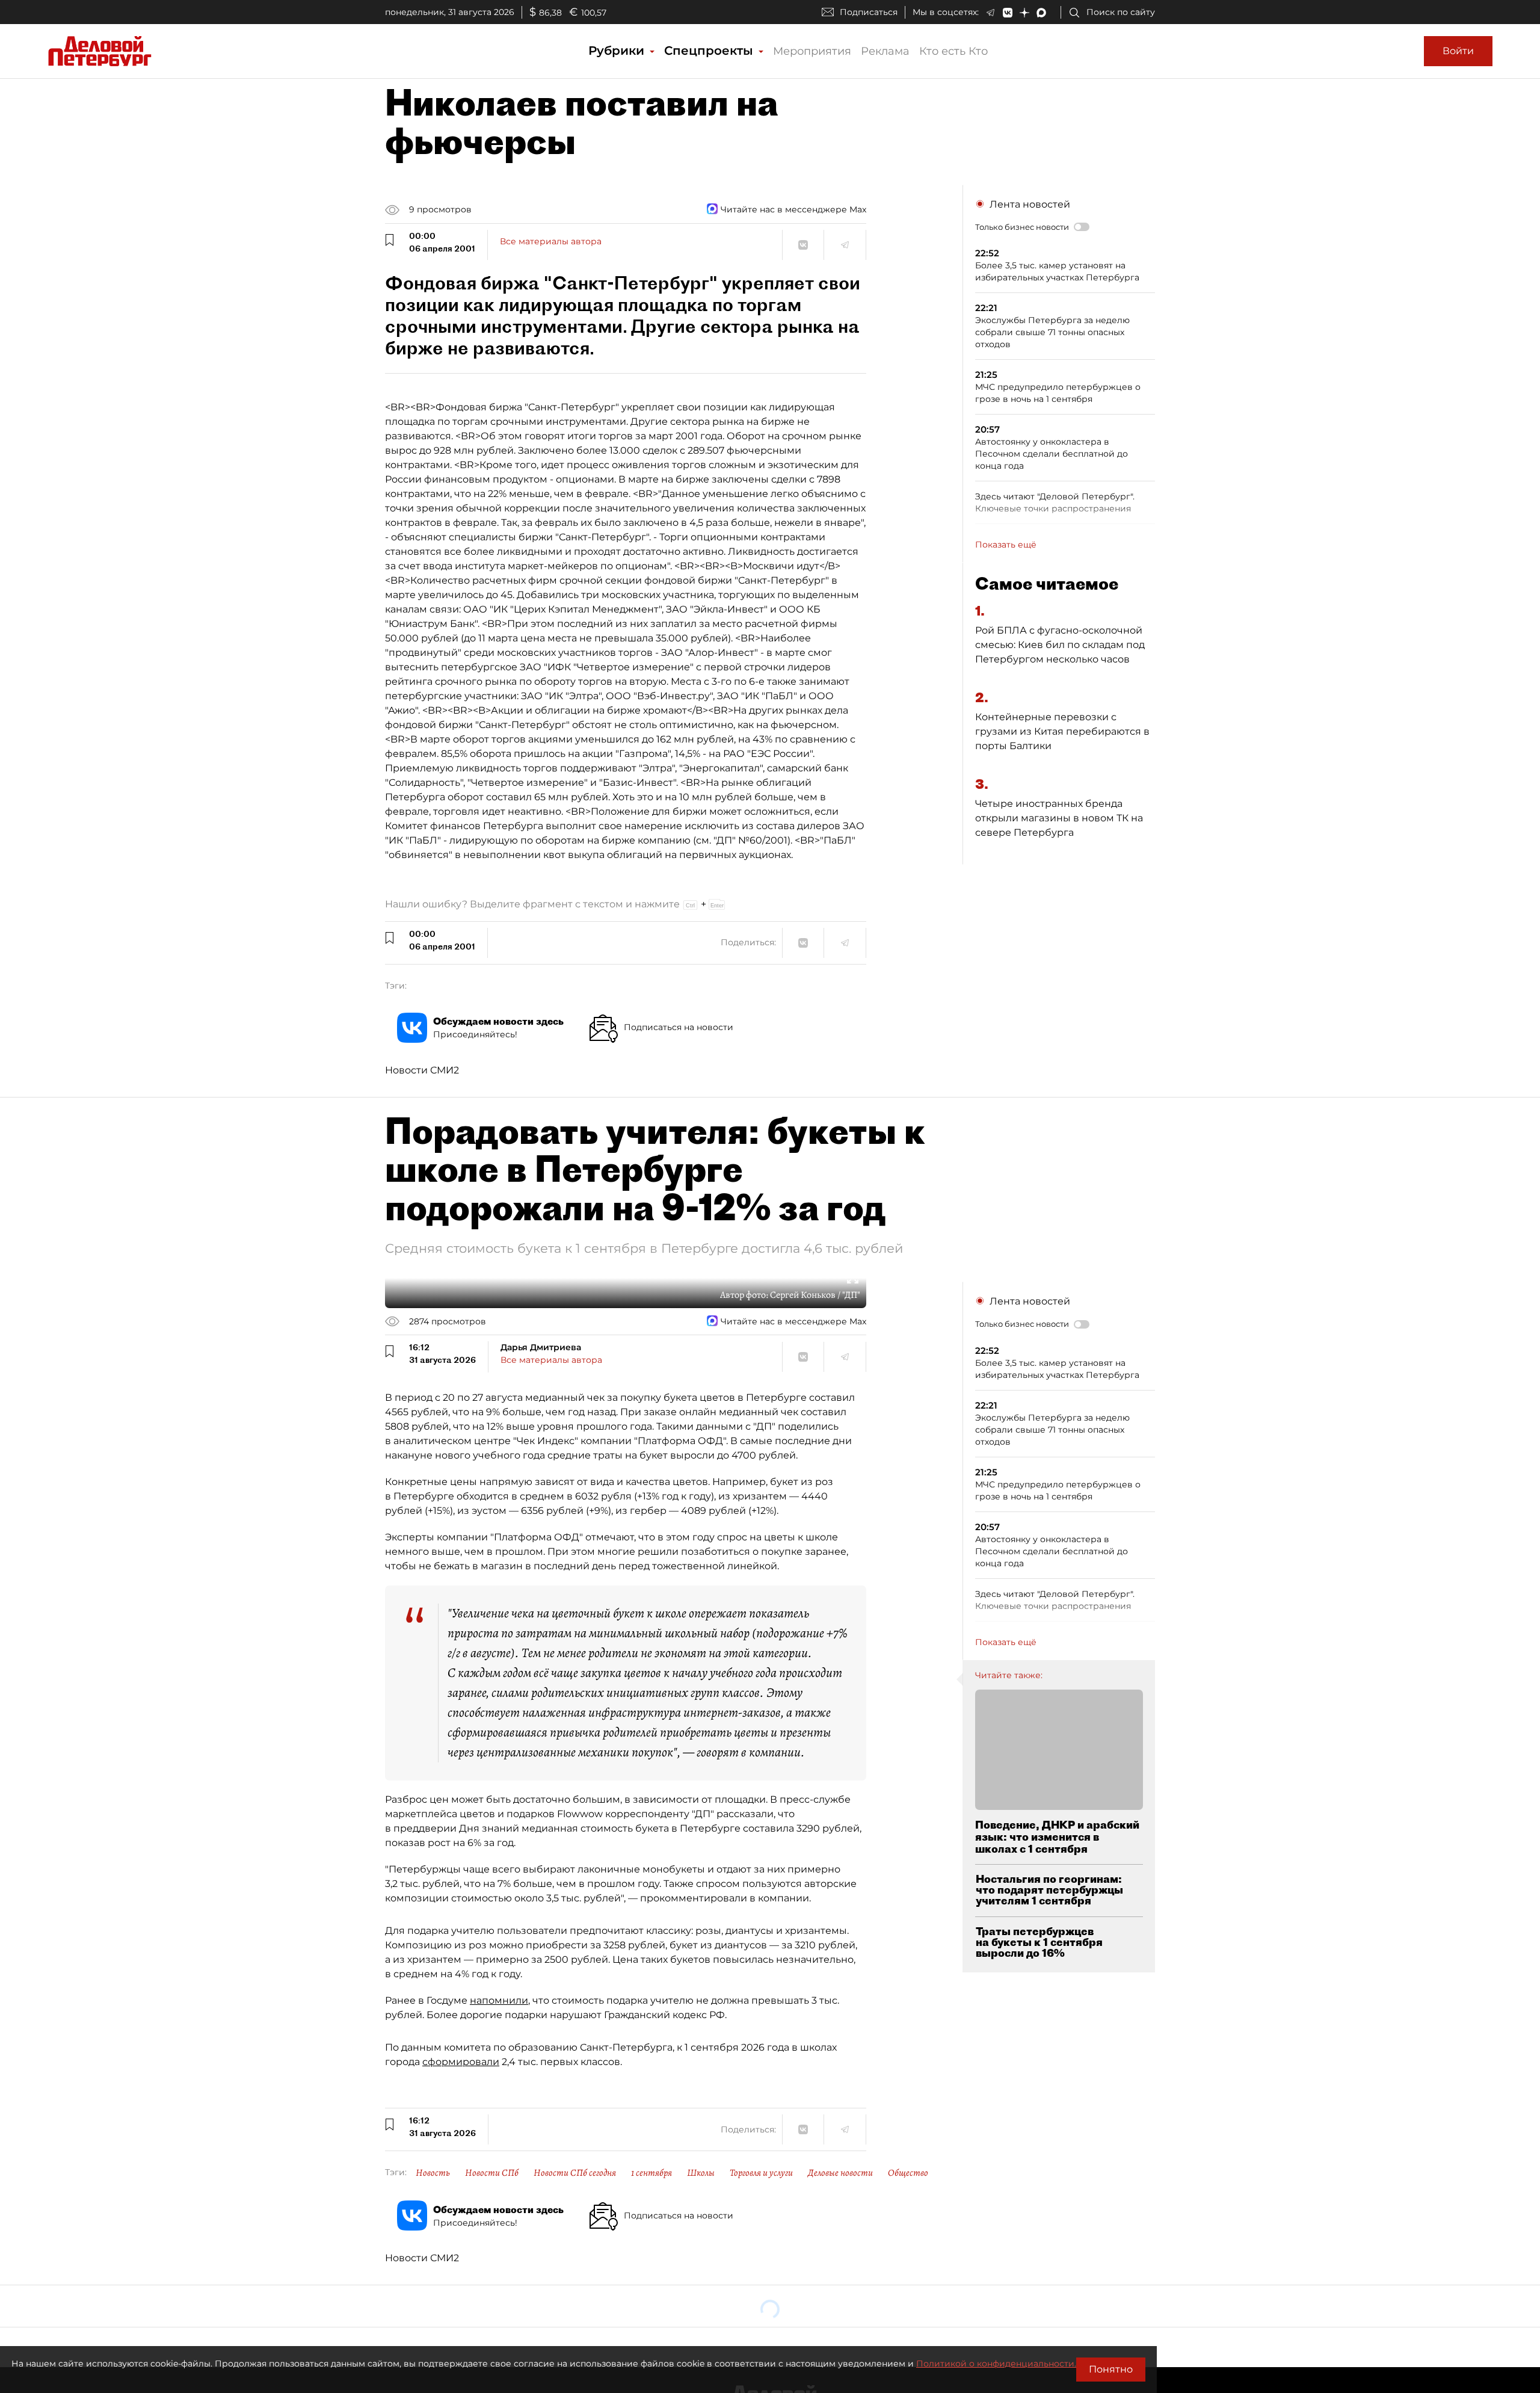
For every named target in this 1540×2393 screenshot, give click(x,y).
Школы (701, 2173)
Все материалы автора (551, 241)
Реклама (885, 51)
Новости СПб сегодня (575, 2173)
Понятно (1111, 2369)
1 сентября (651, 2173)
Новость (433, 2173)
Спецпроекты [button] (710, 51)
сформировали (461, 2062)
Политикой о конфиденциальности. (996, 2364)
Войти (1458, 51)
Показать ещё (1006, 545)
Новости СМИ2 (422, 1070)
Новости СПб (492, 2173)
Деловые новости (840, 2173)
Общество (908, 2173)
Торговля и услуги (761, 2173)
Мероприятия (812, 51)
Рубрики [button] (618, 51)
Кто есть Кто (953, 51)
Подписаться (869, 12)
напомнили (499, 2000)
